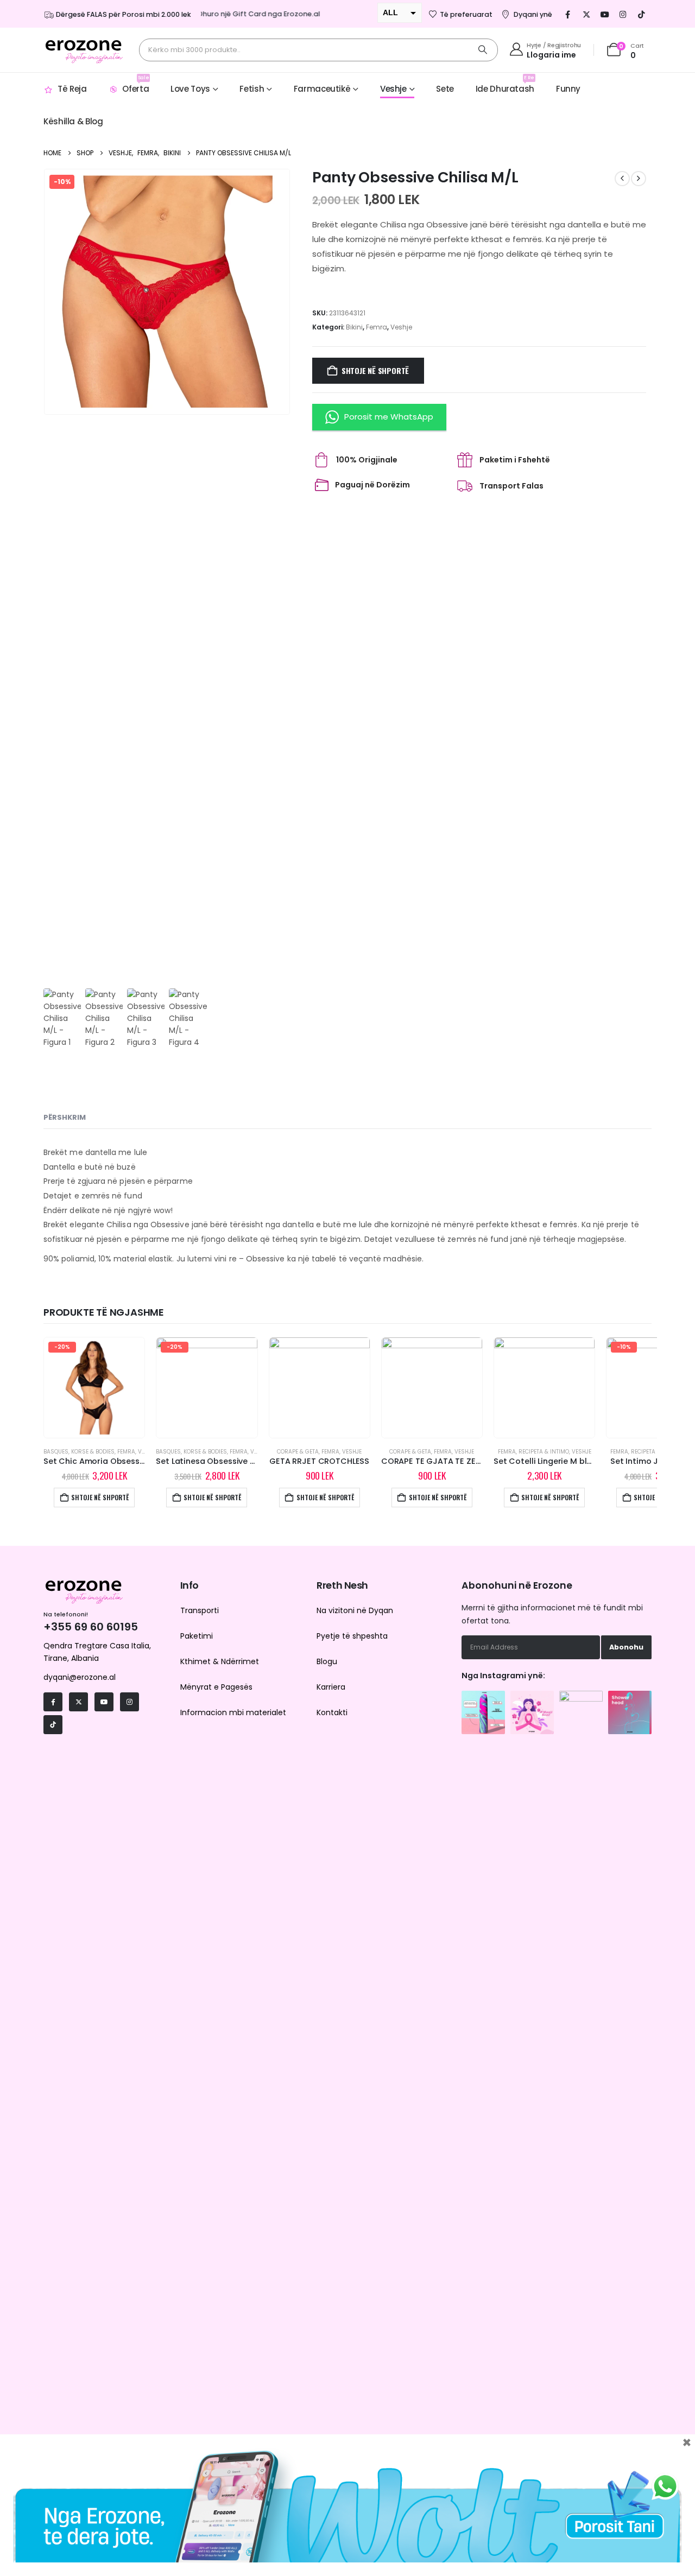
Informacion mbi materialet (233, 1712)
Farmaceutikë (322, 89)
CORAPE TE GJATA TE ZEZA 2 (437, 1461)
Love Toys (190, 89)
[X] (586, 14)
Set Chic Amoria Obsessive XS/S (108, 1461)
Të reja (72, 89)
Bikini (354, 327)
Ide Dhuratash (505, 84)
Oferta (135, 84)
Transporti (200, 1610)
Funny (568, 89)
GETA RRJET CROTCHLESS (319, 1461)
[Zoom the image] (483, 1696)
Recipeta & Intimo (544, 1452)
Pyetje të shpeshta (352, 1636)
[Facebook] (568, 14)
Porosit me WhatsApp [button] (389, 417)
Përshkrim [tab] (65, 1117)
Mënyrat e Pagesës (216, 1687)
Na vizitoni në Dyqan (355, 1610)
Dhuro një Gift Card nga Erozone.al (241, 14)
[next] (639, 179)
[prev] (622, 179)
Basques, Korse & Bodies (79, 1452)
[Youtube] (605, 14)
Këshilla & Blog (73, 121)
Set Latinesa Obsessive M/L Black (221, 1461)
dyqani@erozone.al (80, 1677)
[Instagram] (623, 14)
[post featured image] (94, 1388)
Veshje (393, 89)
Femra (377, 327)
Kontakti (332, 1712)
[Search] (483, 50)
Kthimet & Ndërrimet (220, 1661)
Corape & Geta (298, 1452)
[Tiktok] (642, 14)
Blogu (327, 1661)
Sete (445, 89)
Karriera (331, 1687)
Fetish (252, 89)
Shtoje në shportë (375, 370)
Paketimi (197, 1636)
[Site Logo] (84, 50)
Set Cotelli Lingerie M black (547, 1461)
